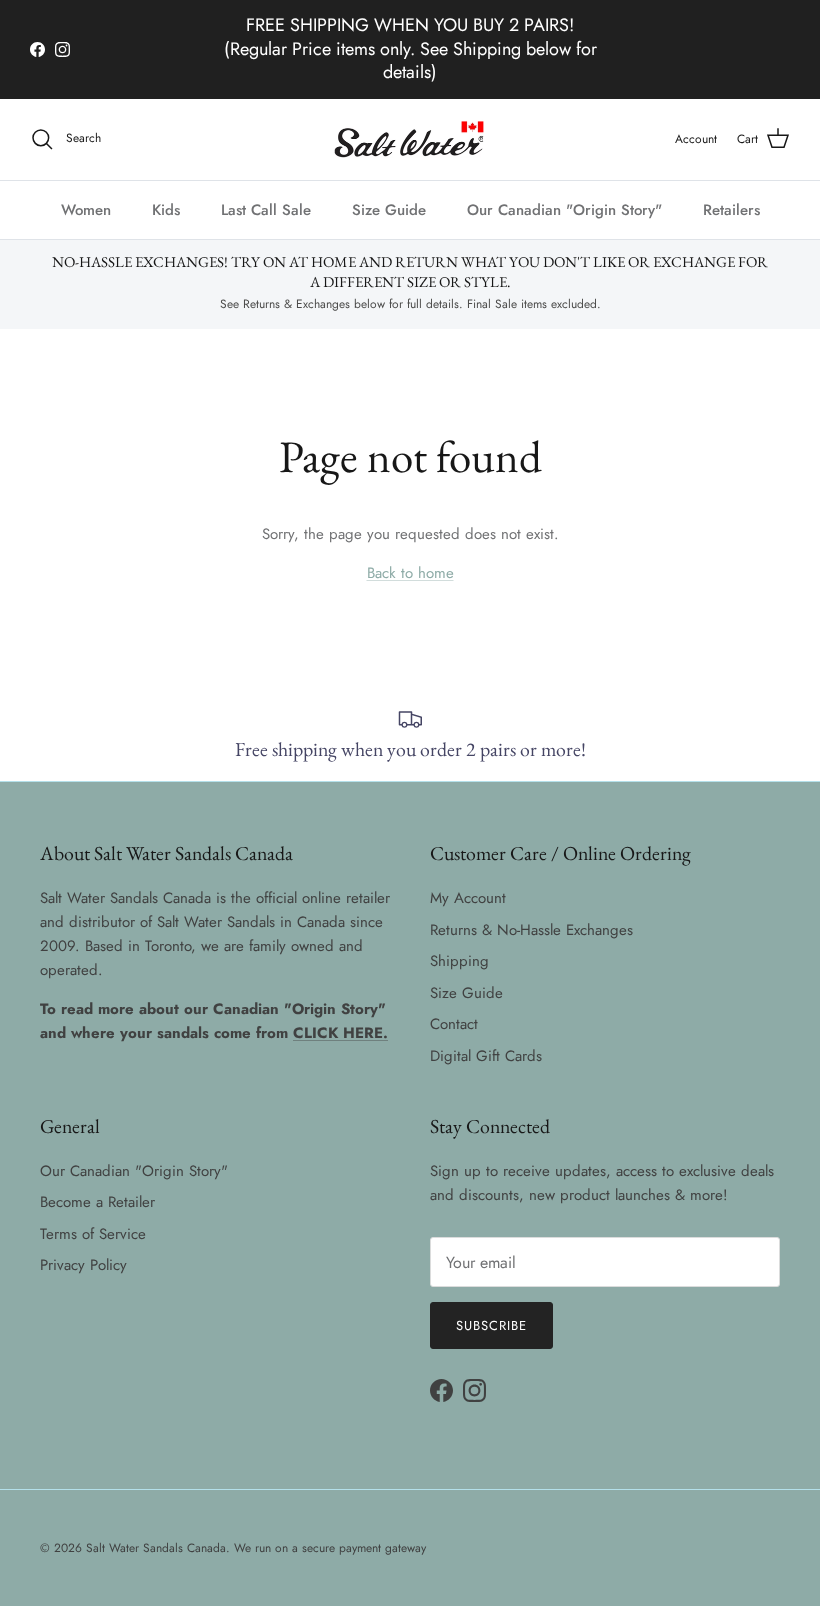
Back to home (410, 573)
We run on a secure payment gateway (330, 1548)
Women (86, 210)
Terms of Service (93, 1234)
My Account (468, 898)
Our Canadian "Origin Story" (564, 210)
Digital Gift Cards (486, 1056)
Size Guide (389, 210)
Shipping (459, 961)
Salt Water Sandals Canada (156, 1548)
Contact (454, 1024)
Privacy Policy (83, 1265)
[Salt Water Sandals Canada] (410, 139)
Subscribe (491, 1325)
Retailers (731, 210)
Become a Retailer (97, 1202)
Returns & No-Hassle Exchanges (531, 930)
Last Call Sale (266, 210)
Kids (166, 210)
